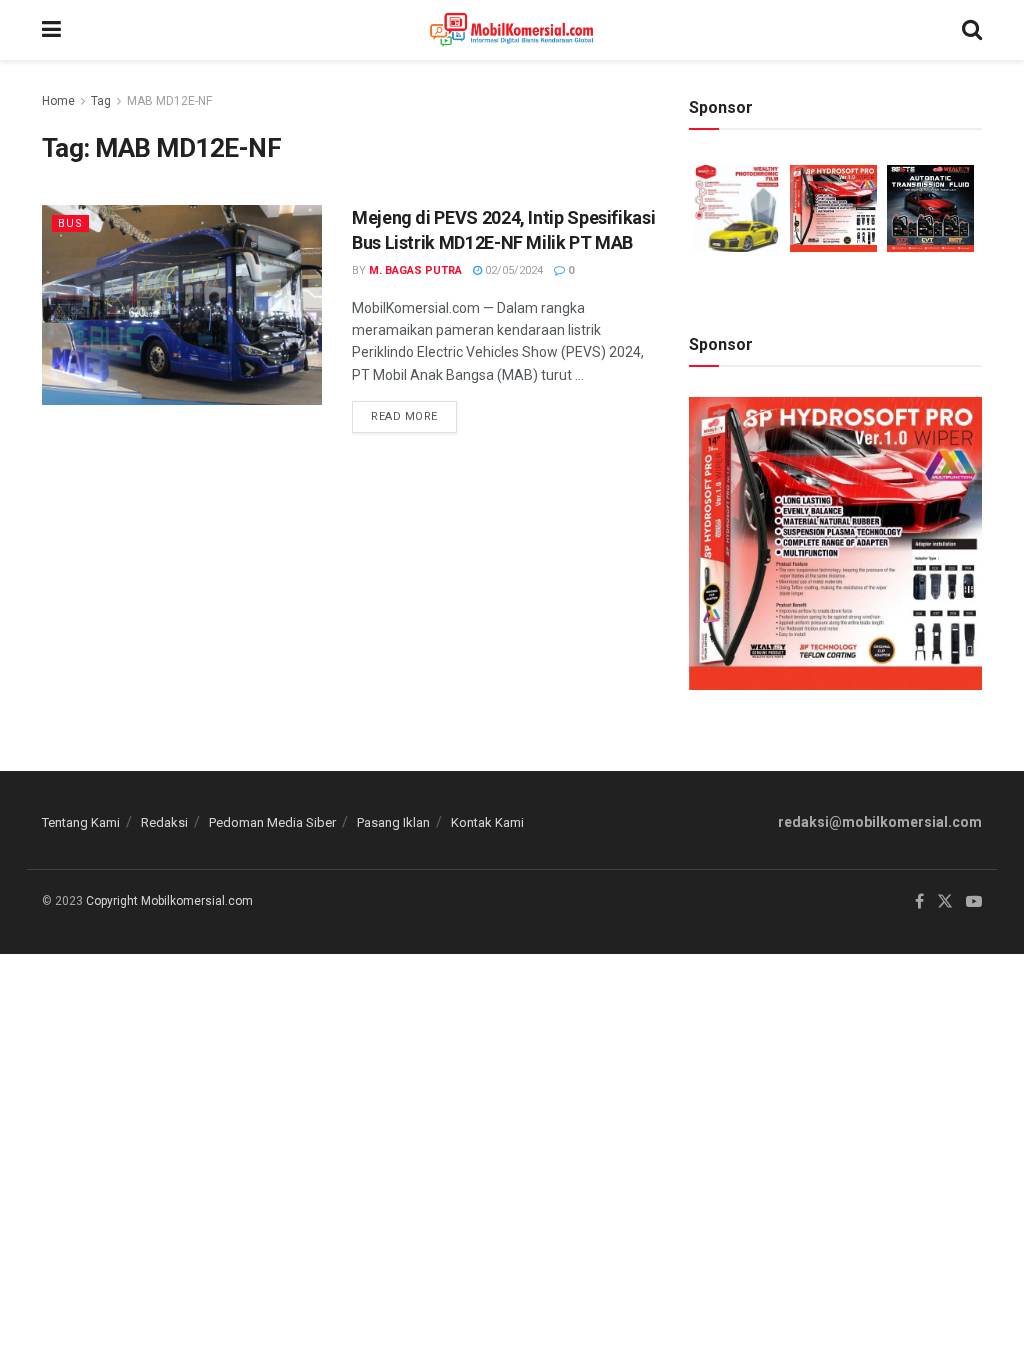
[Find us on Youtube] (974, 902)
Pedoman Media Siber (272, 822)
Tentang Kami (81, 822)
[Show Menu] (51, 30)
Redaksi (164, 822)
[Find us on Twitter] (945, 902)
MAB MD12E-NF (169, 101)
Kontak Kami (487, 822)
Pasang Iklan (393, 822)
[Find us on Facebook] (919, 902)
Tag (101, 101)
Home (58, 101)
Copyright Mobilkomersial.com (169, 901)
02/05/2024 (512, 270)
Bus (70, 223)
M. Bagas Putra (415, 270)
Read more (414, 412)
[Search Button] (972, 30)
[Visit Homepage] (511, 30)
